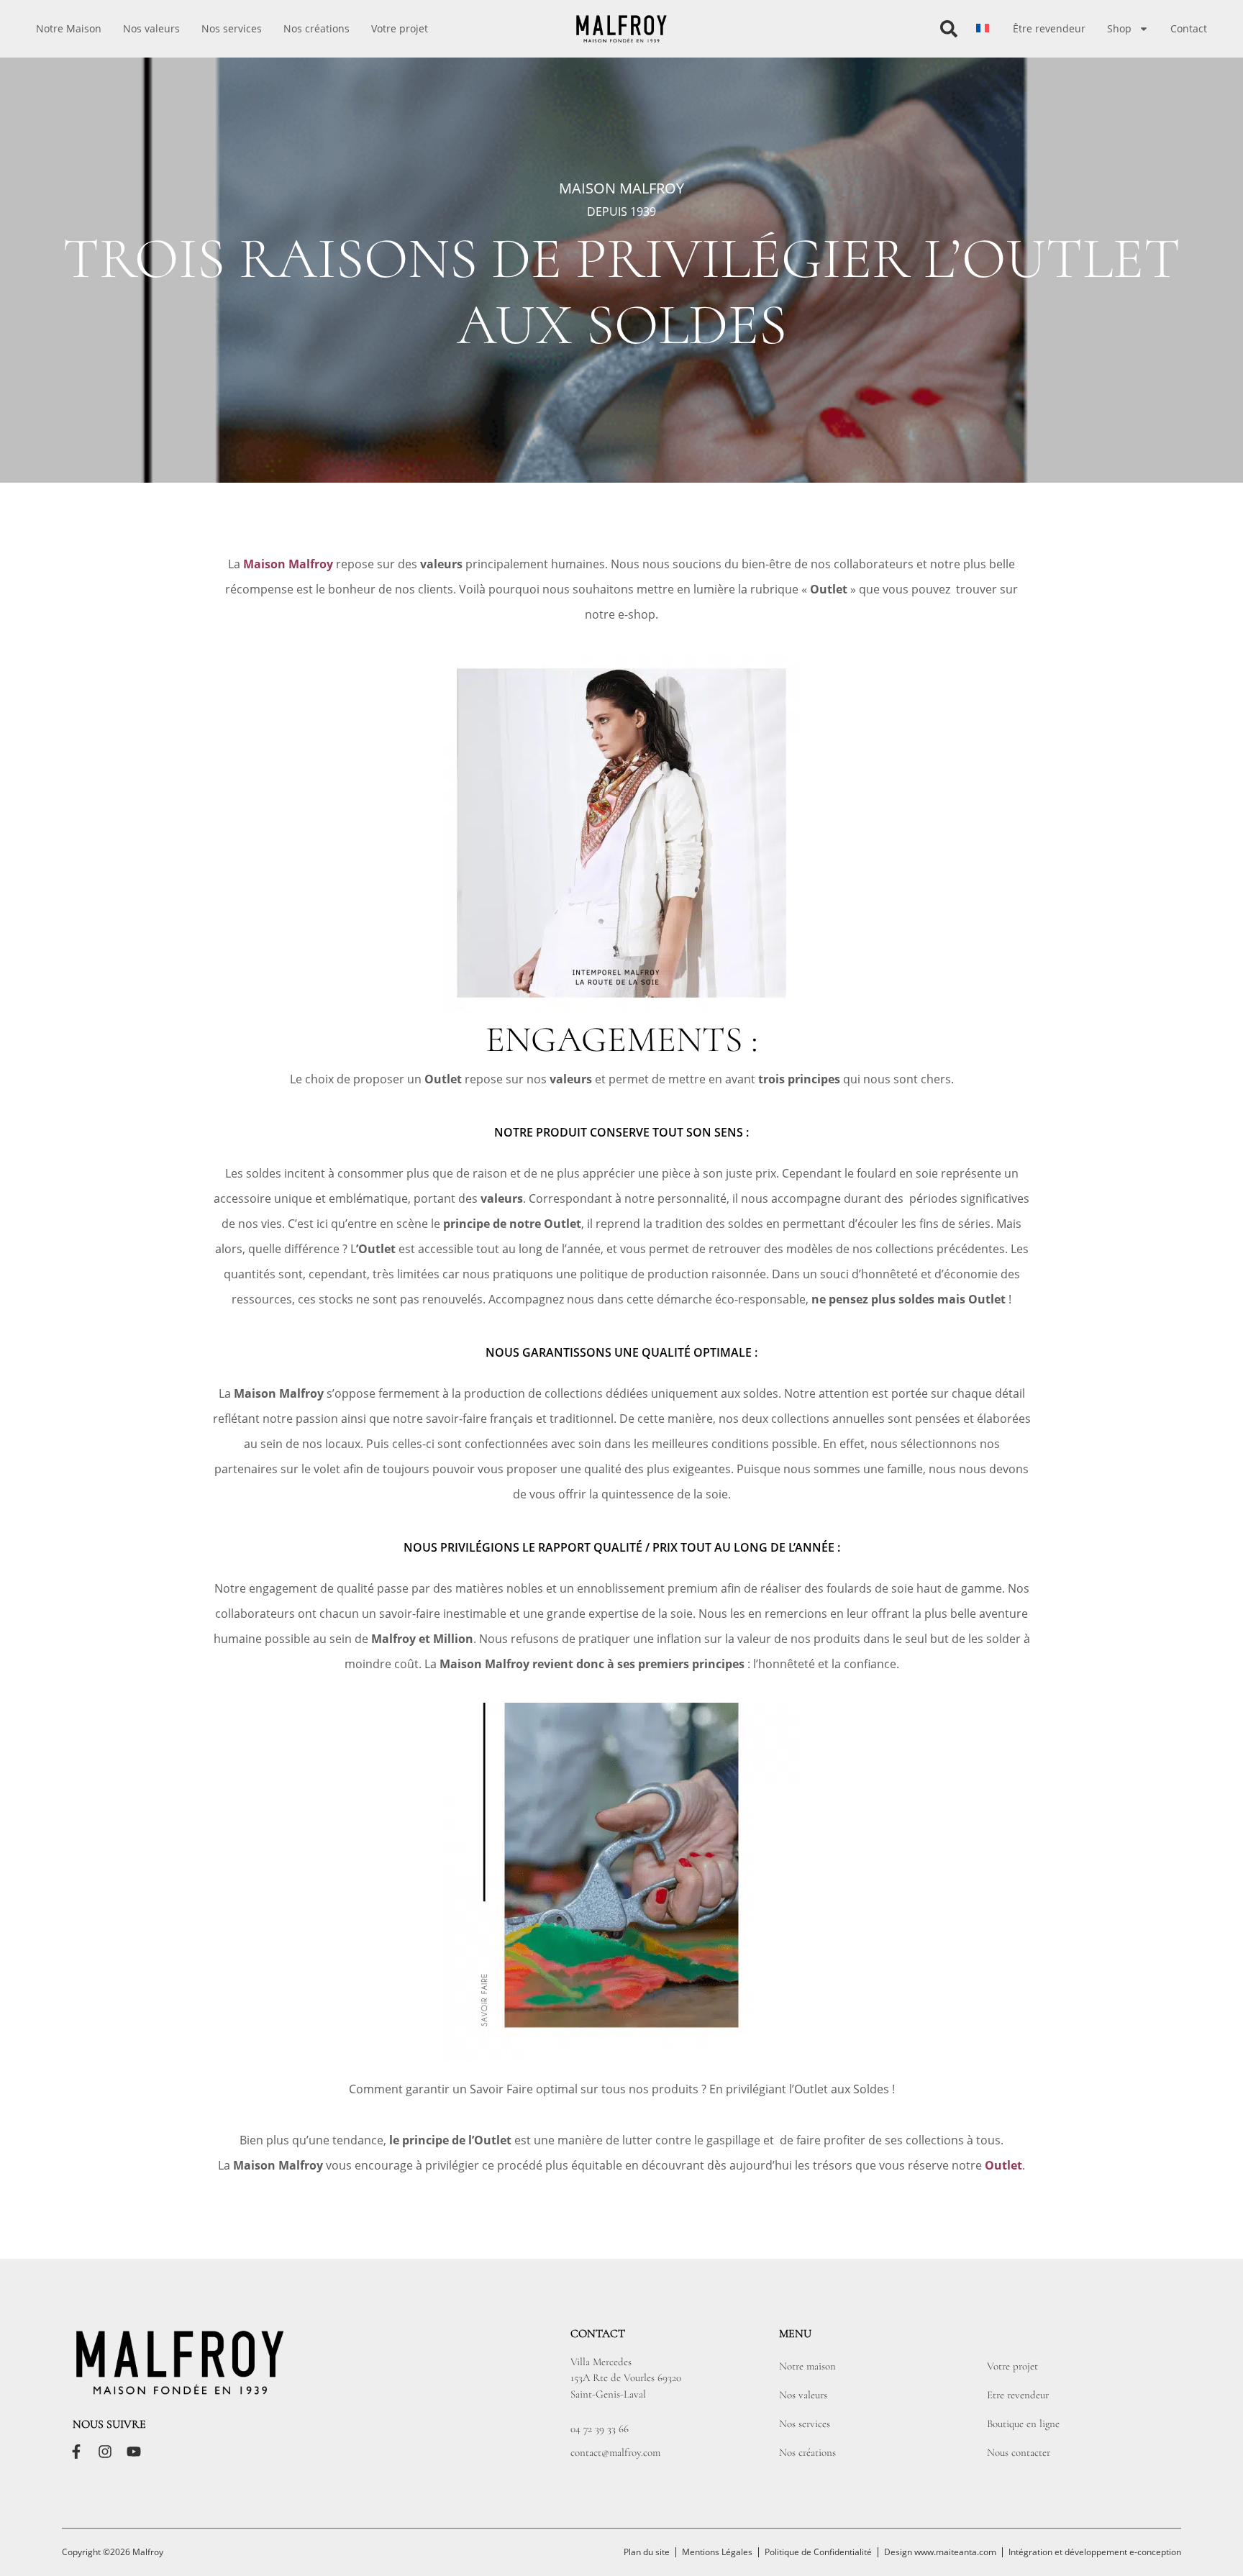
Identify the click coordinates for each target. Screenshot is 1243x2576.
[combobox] (885, 29)
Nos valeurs (151, 28)
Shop (1119, 28)
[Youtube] (134, 2452)
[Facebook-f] (76, 2452)
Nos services (232, 28)
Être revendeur (1049, 28)
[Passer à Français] (983, 28)
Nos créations (317, 28)
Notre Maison (69, 28)
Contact (1189, 28)
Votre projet (400, 28)
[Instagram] (105, 2452)
